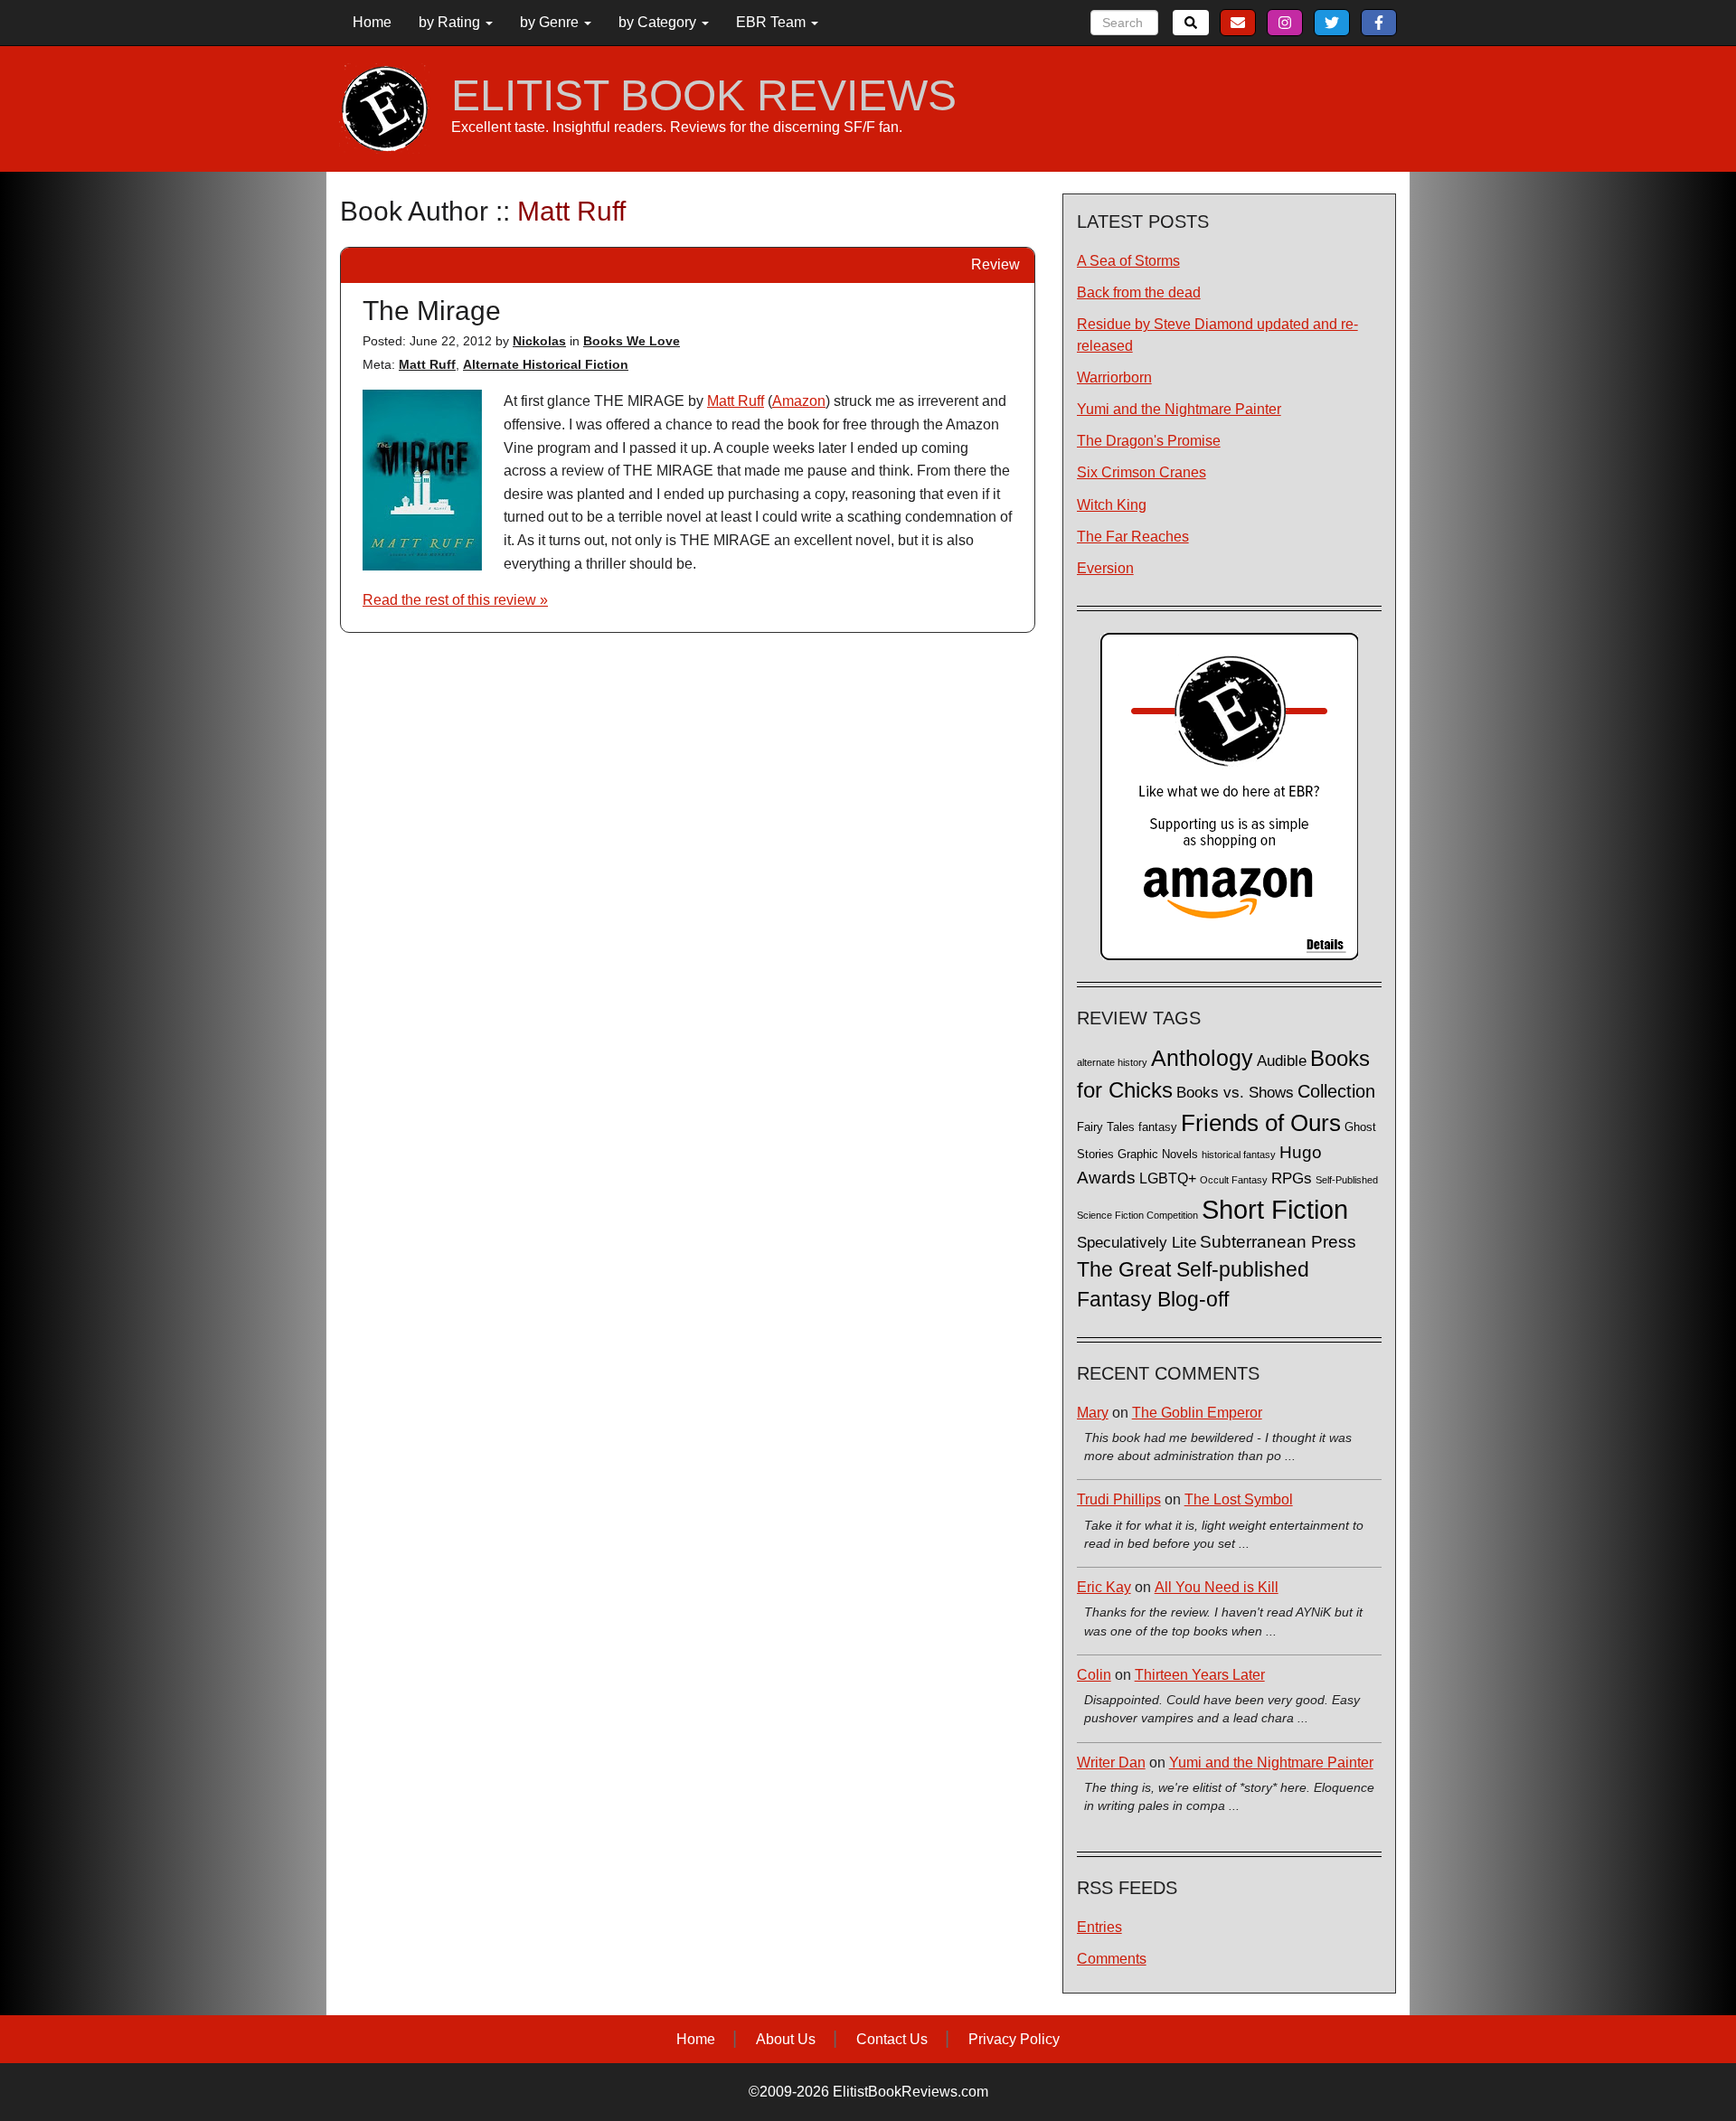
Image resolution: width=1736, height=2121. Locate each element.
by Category (659, 22)
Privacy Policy (1014, 2039)
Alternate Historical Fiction (546, 364)
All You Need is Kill (1217, 1587)
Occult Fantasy (1234, 1180)
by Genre (551, 22)
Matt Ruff (427, 364)
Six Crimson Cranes (1142, 472)
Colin (1094, 1675)
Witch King (1112, 505)
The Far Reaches (1133, 537)
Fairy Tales (1106, 1127)
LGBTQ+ (1168, 1178)
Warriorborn (1114, 377)
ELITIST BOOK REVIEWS (704, 96)
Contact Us (892, 2039)
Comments (1112, 1959)
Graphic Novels (1158, 1155)
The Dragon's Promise (1149, 441)
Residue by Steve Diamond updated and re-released (1217, 335)
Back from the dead (1139, 292)
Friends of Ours (1261, 1123)
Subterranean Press (1278, 1241)
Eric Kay (1104, 1587)
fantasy (1158, 1127)
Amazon (799, 401)
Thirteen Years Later (1200, 1675)
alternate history (1112, 1062)
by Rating (451, 22)
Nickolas (539, 341)
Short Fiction (1275, 1209)
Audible (1282, 1060)
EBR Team (773, 22)
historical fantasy (1239, 1155)
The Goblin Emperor (1197, 1413)
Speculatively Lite (1137, 1243)
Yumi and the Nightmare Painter (1179, 409)
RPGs (1292, 1178)
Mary (1093, 1413)
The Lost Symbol (1239, 1499)
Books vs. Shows (1235, 1093)
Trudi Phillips (1119, 1499)
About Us (786, 2039)
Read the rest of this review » (455, 600)
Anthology (1202, 1058)
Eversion (1105, 568)
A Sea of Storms (1128, 261)
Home (372, 22)
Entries (1099, 1927)
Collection (1336, 1091)
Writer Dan (1111, 1763)
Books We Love (632, 341)
